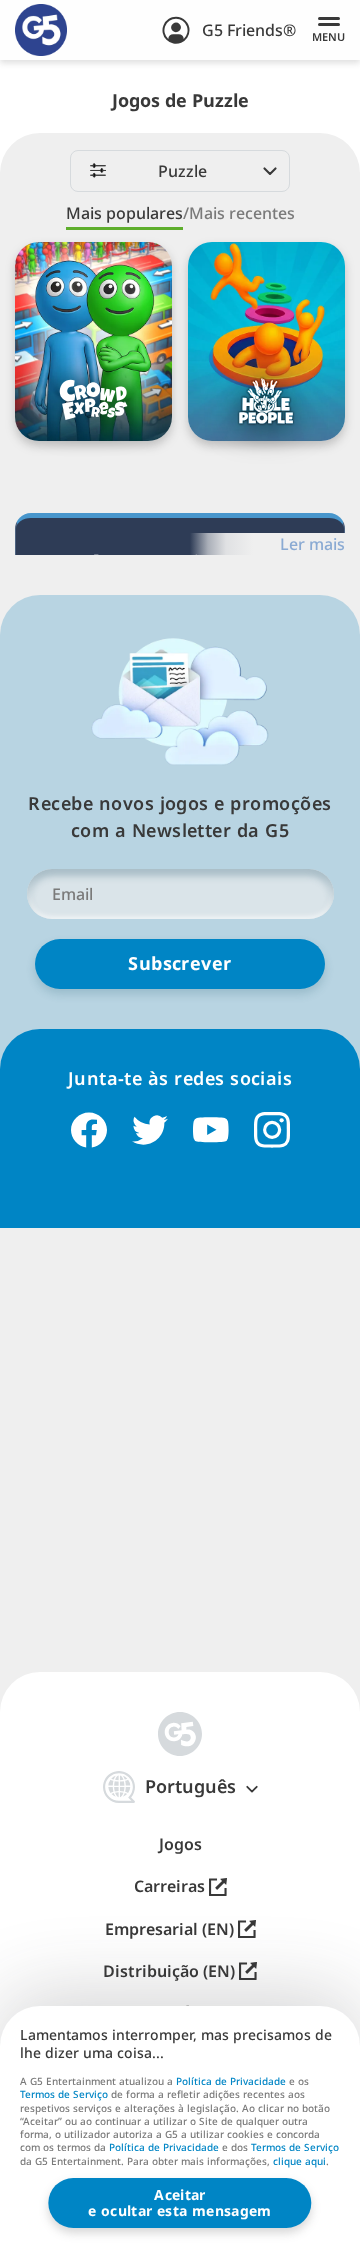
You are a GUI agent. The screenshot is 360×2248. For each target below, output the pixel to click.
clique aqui (299, 2162)
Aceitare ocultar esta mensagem (179, 2202)
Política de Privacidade (231, 2081)
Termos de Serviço (64, 2094)
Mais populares (124, 213)
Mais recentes (242, 213)
